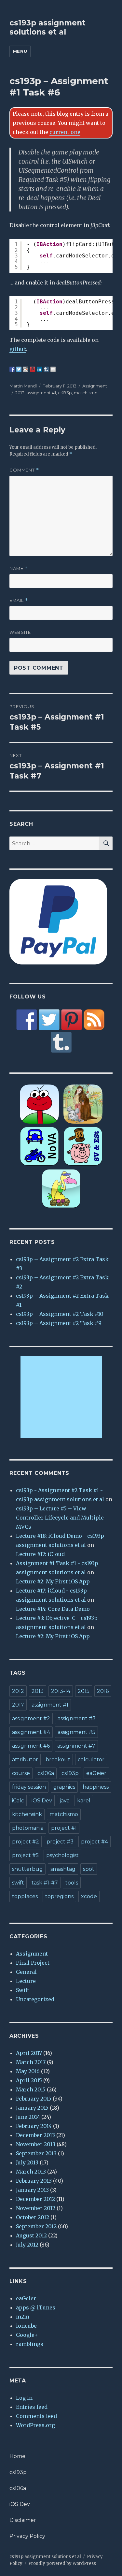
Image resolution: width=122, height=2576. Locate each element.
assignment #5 (76, 1732)
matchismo (86, 393)
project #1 (64, 1828)
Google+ (27, 2335)
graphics (64, 1787)
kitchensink (27, 1814)
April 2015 (29, 2080)
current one (65, 132)
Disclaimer (23, 2520)
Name (19, 568)
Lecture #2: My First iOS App (53, 1581)
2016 (103, 1691)
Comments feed (36, 2416)
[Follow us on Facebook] (27, 1020)
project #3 (60, 1842)
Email (19, 600)
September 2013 (36, 2153)
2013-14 (61, 1691)
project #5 (25, 1855)
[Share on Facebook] (12, 369)
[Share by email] (53, 369)
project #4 (95, 1842)
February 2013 (34, 2181)
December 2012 (35, 2199)
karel (84, 1801)
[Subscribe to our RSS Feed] (94, 1020)
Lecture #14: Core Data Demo (53, 1609)
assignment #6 (31, 1746)
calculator (91, 1760)
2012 (18, 1691)
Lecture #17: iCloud (40, 1554)
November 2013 (36, 2144)
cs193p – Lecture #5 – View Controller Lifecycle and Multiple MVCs (60, 1518)
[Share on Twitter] (19, 369)
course (21, 1773)
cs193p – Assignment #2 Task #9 (59, 1323)
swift (18, 1883)
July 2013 (27, 2162)
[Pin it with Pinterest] (33, 369)
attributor (25, 1760)
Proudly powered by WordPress (62, 2563)
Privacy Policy (27, 2536)
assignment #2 (31, 1718)
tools (72, 1883)
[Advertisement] (62, 1398)
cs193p (65, 393)
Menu (20, 51)
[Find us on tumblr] (61, 1042)
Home (17, 2456)
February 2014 (34, 2126)
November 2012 (36, 2208)
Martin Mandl (23, 386)
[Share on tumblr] (46, 369)
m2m (23, 2317)
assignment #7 (76, 1746)
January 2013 (32, 2190)
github (18, 349)
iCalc (18, 1801)
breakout (58, 1760)
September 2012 (36, 2226)
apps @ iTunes (36, 2307)
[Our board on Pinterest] (72, 1020)
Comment (24, 470)
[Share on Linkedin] (39, 369)
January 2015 (32, 2108)
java (65, 1801)
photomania (28, 1828)
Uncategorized (35, 1999)
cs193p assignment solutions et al (47, 27)
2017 (18, 1705)
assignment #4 (31, 1732)
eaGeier (96, 1773)
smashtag (63, 1869)
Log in (24, 2398)
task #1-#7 (45, 1883)
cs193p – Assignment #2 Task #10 (60, 1314)
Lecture (26, 1981)
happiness (96, 1787)
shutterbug (27, 1869)
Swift (23, 1990)
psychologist (62, 1855)
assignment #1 (41, 393)
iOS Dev (42, 1801)
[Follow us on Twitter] (49, 1020)
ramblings (30, 2344)
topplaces (25, 1896)
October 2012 (33, 2217)
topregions (59, 1896)
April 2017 (29, 2053)
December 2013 (35, 2135)
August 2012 (31, 2235)
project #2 (26, 1842)
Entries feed (32, 2407)
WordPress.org (35, 2425)
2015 (84, 1691)
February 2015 (34, 2099)
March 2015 (31, 2089)
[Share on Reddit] (26, 369)
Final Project (33, 1963)
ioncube (26, 2326)
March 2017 (31, 2062)
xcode (89, 1896)
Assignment (95, 386)
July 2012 (27, 2245)
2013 (20, 393)
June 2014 (28, 2117)
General (26, 1972)
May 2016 (28, 2071)
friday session (29, 1787)
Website (20, 632)
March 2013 (31, 2172)
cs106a (46, 1773)
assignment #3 (77, 1718)
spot (89, 1869)
